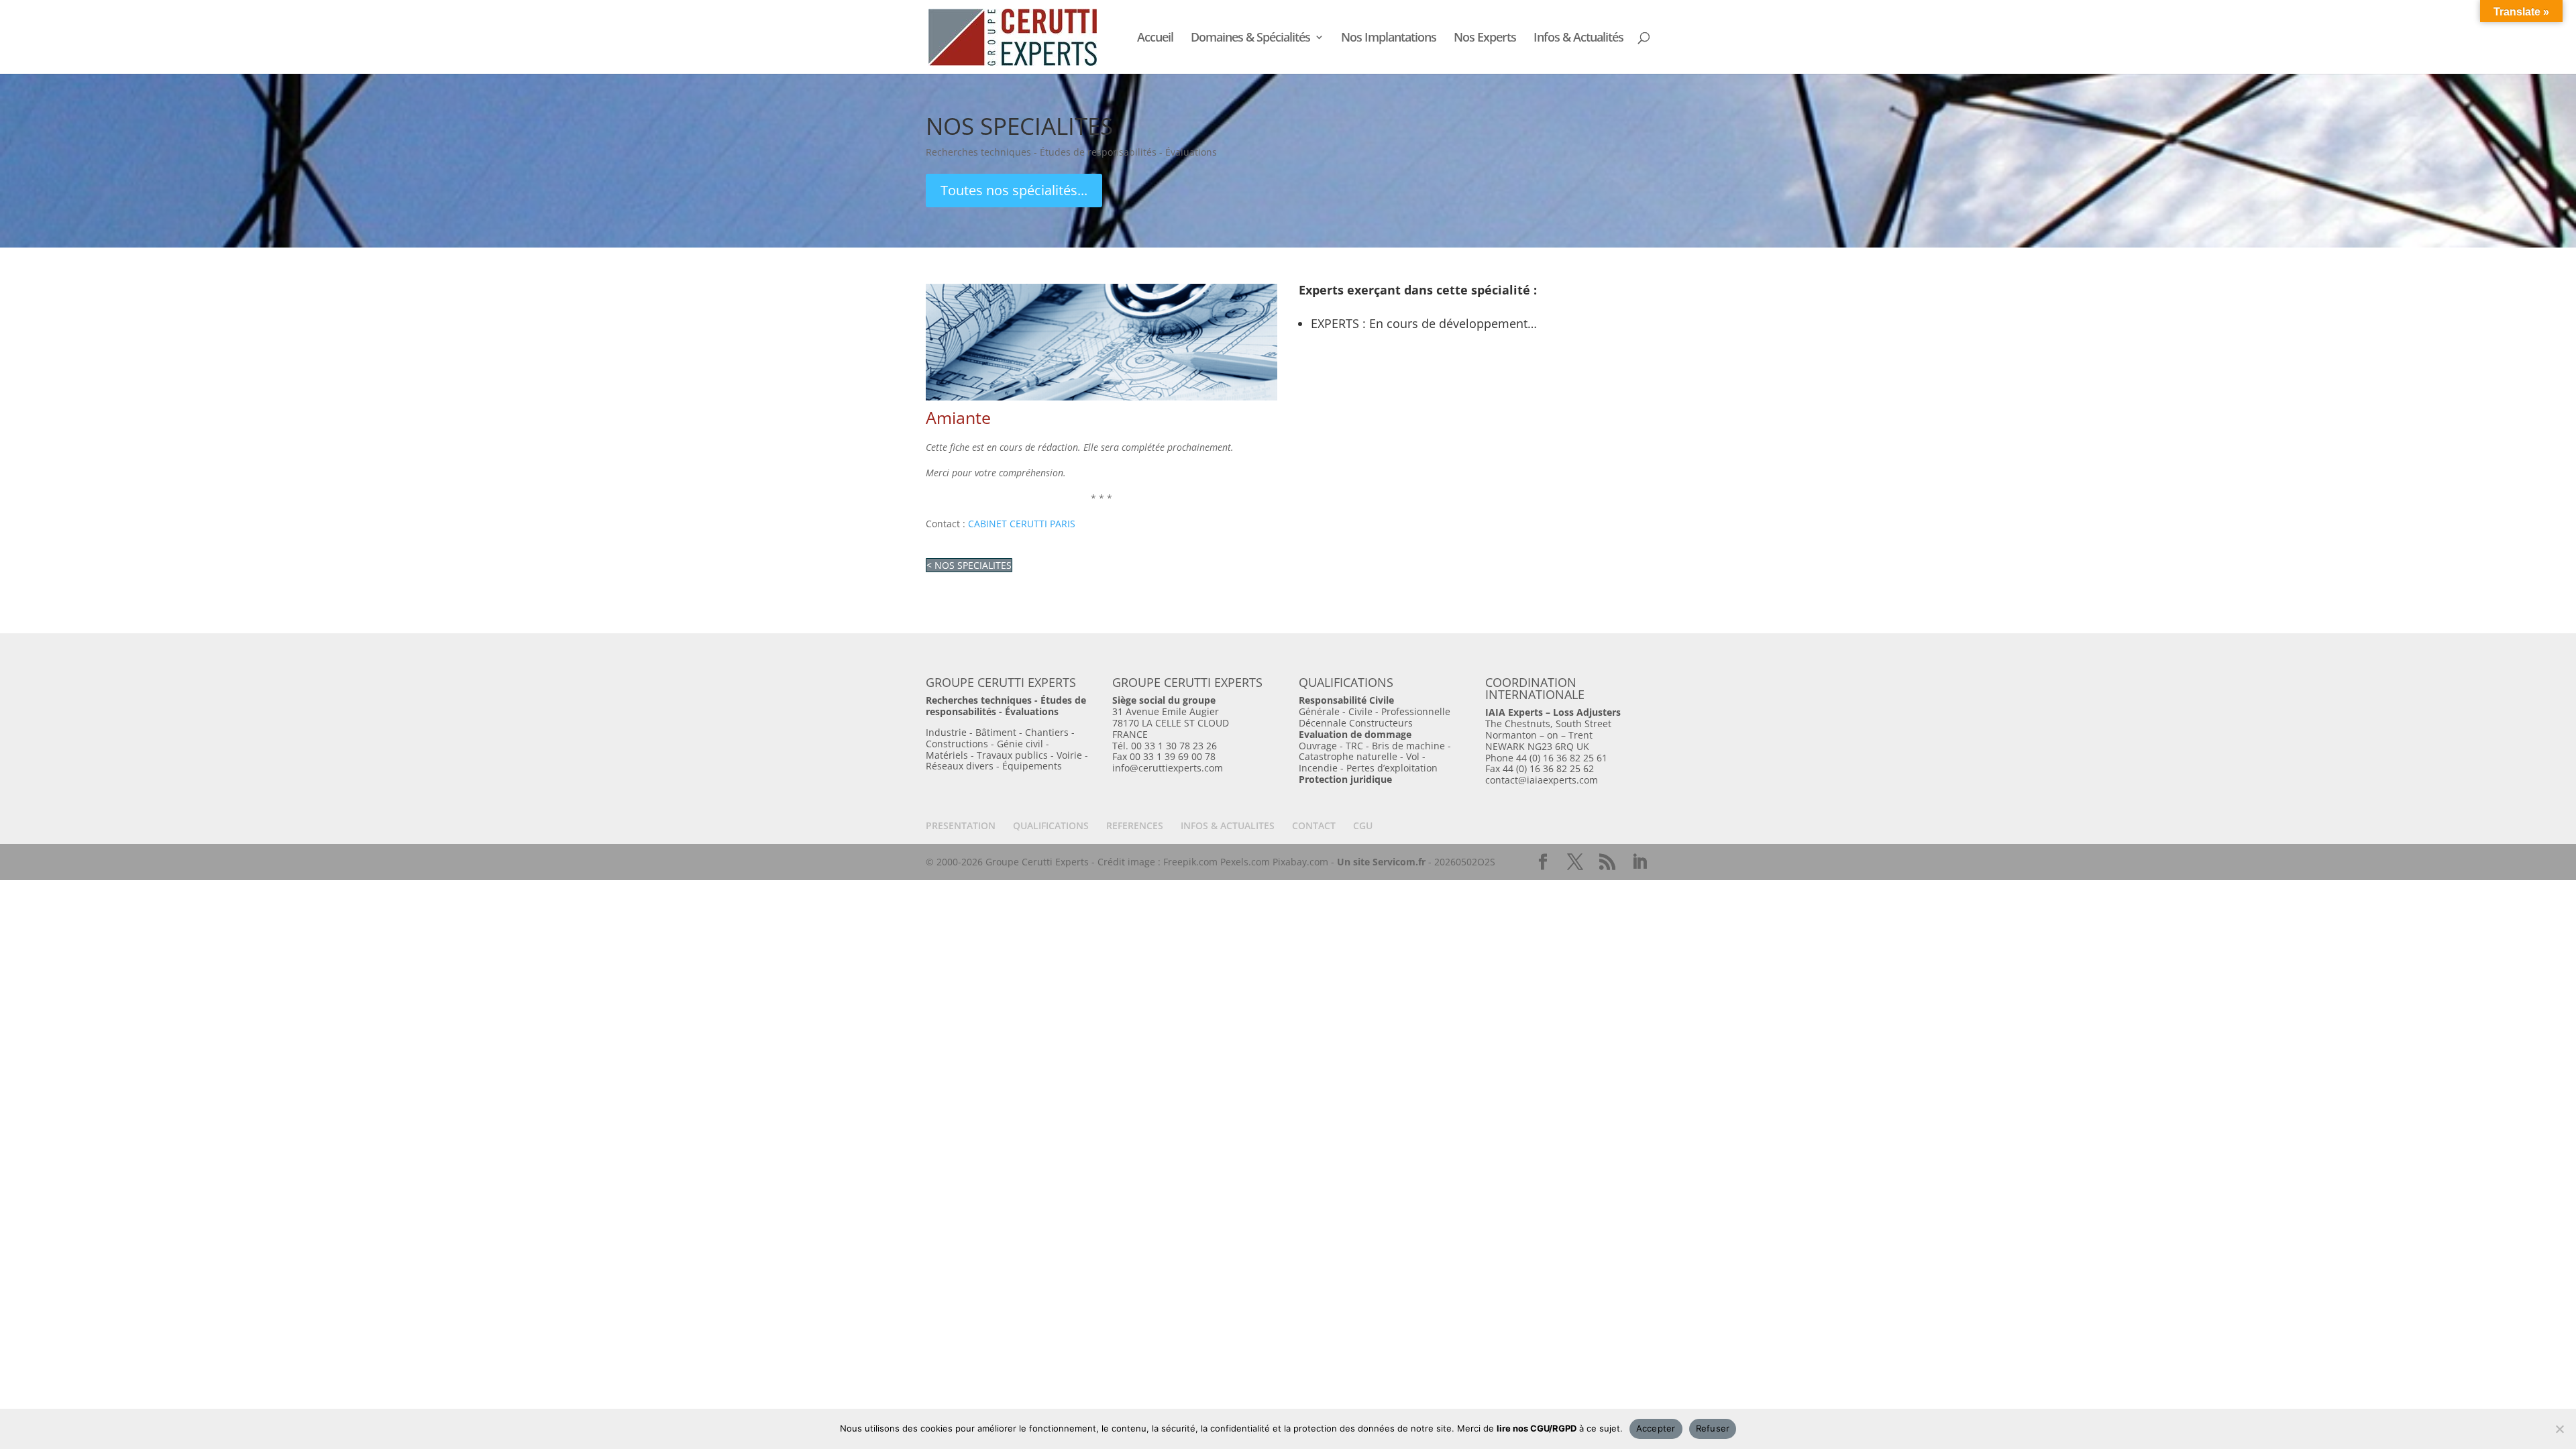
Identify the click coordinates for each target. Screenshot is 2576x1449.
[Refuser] (2559, 1429)
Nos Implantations (1389, 39)
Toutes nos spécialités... (1014, 190)
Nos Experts (1485, 39)
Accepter (1656, 1428)
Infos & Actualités (1578, 39)
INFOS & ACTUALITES (1228, 825)
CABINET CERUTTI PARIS (1022, 524)
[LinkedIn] (1640, 862)
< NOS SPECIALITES (969, 565)
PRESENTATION (961, 825)
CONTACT (1314, 825)
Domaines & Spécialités (1250, 39)
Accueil (1155, 39)
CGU (1363, 825)
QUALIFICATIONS (1051, 825)
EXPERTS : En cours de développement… (1424, 323)
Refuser (1713, 1428)
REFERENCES (1135, 825)
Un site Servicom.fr (1381, 862)
